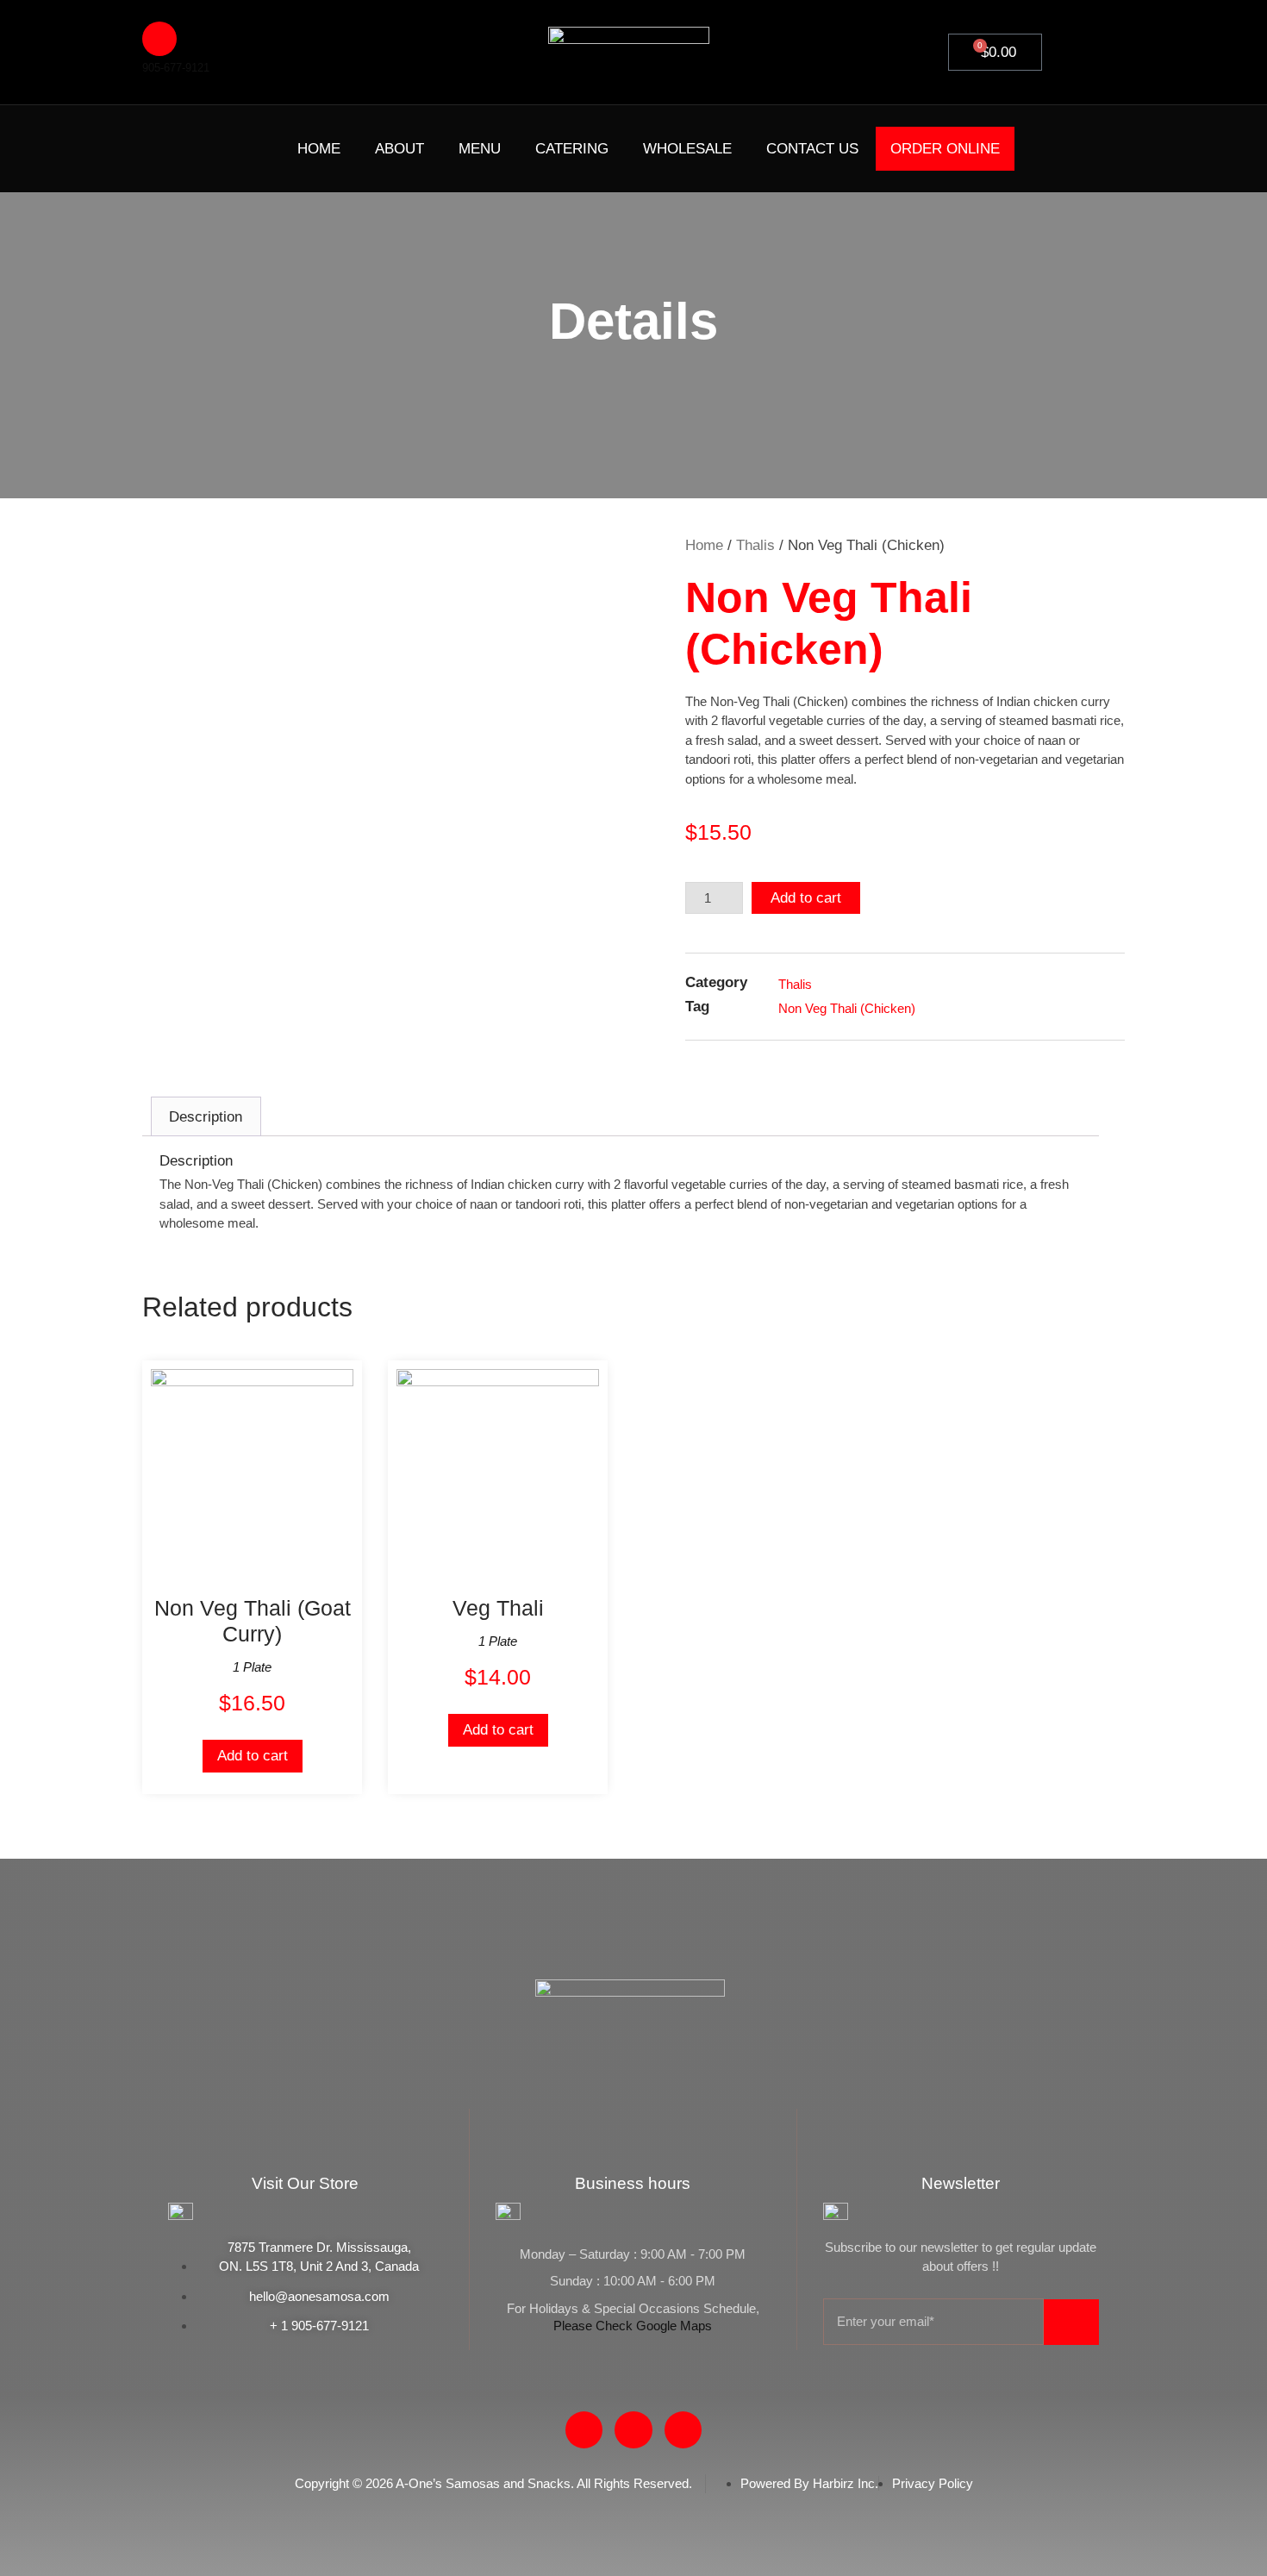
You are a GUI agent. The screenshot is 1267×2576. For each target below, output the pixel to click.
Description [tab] (206, 1117)
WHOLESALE (687, 149)
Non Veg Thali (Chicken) (847, 1008)
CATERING (572, 149)
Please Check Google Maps (633, 2326)
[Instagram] (244, 146)
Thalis (755, 545)
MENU (480, 149)
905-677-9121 (176, 68)
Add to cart (806, 898)
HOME (319, 149)
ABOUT (399, 149)
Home (704, 545)
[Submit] (1071, 2322)
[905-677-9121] (159, 39)
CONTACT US (812, 149)
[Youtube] (211, 146)
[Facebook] (178, 146)
